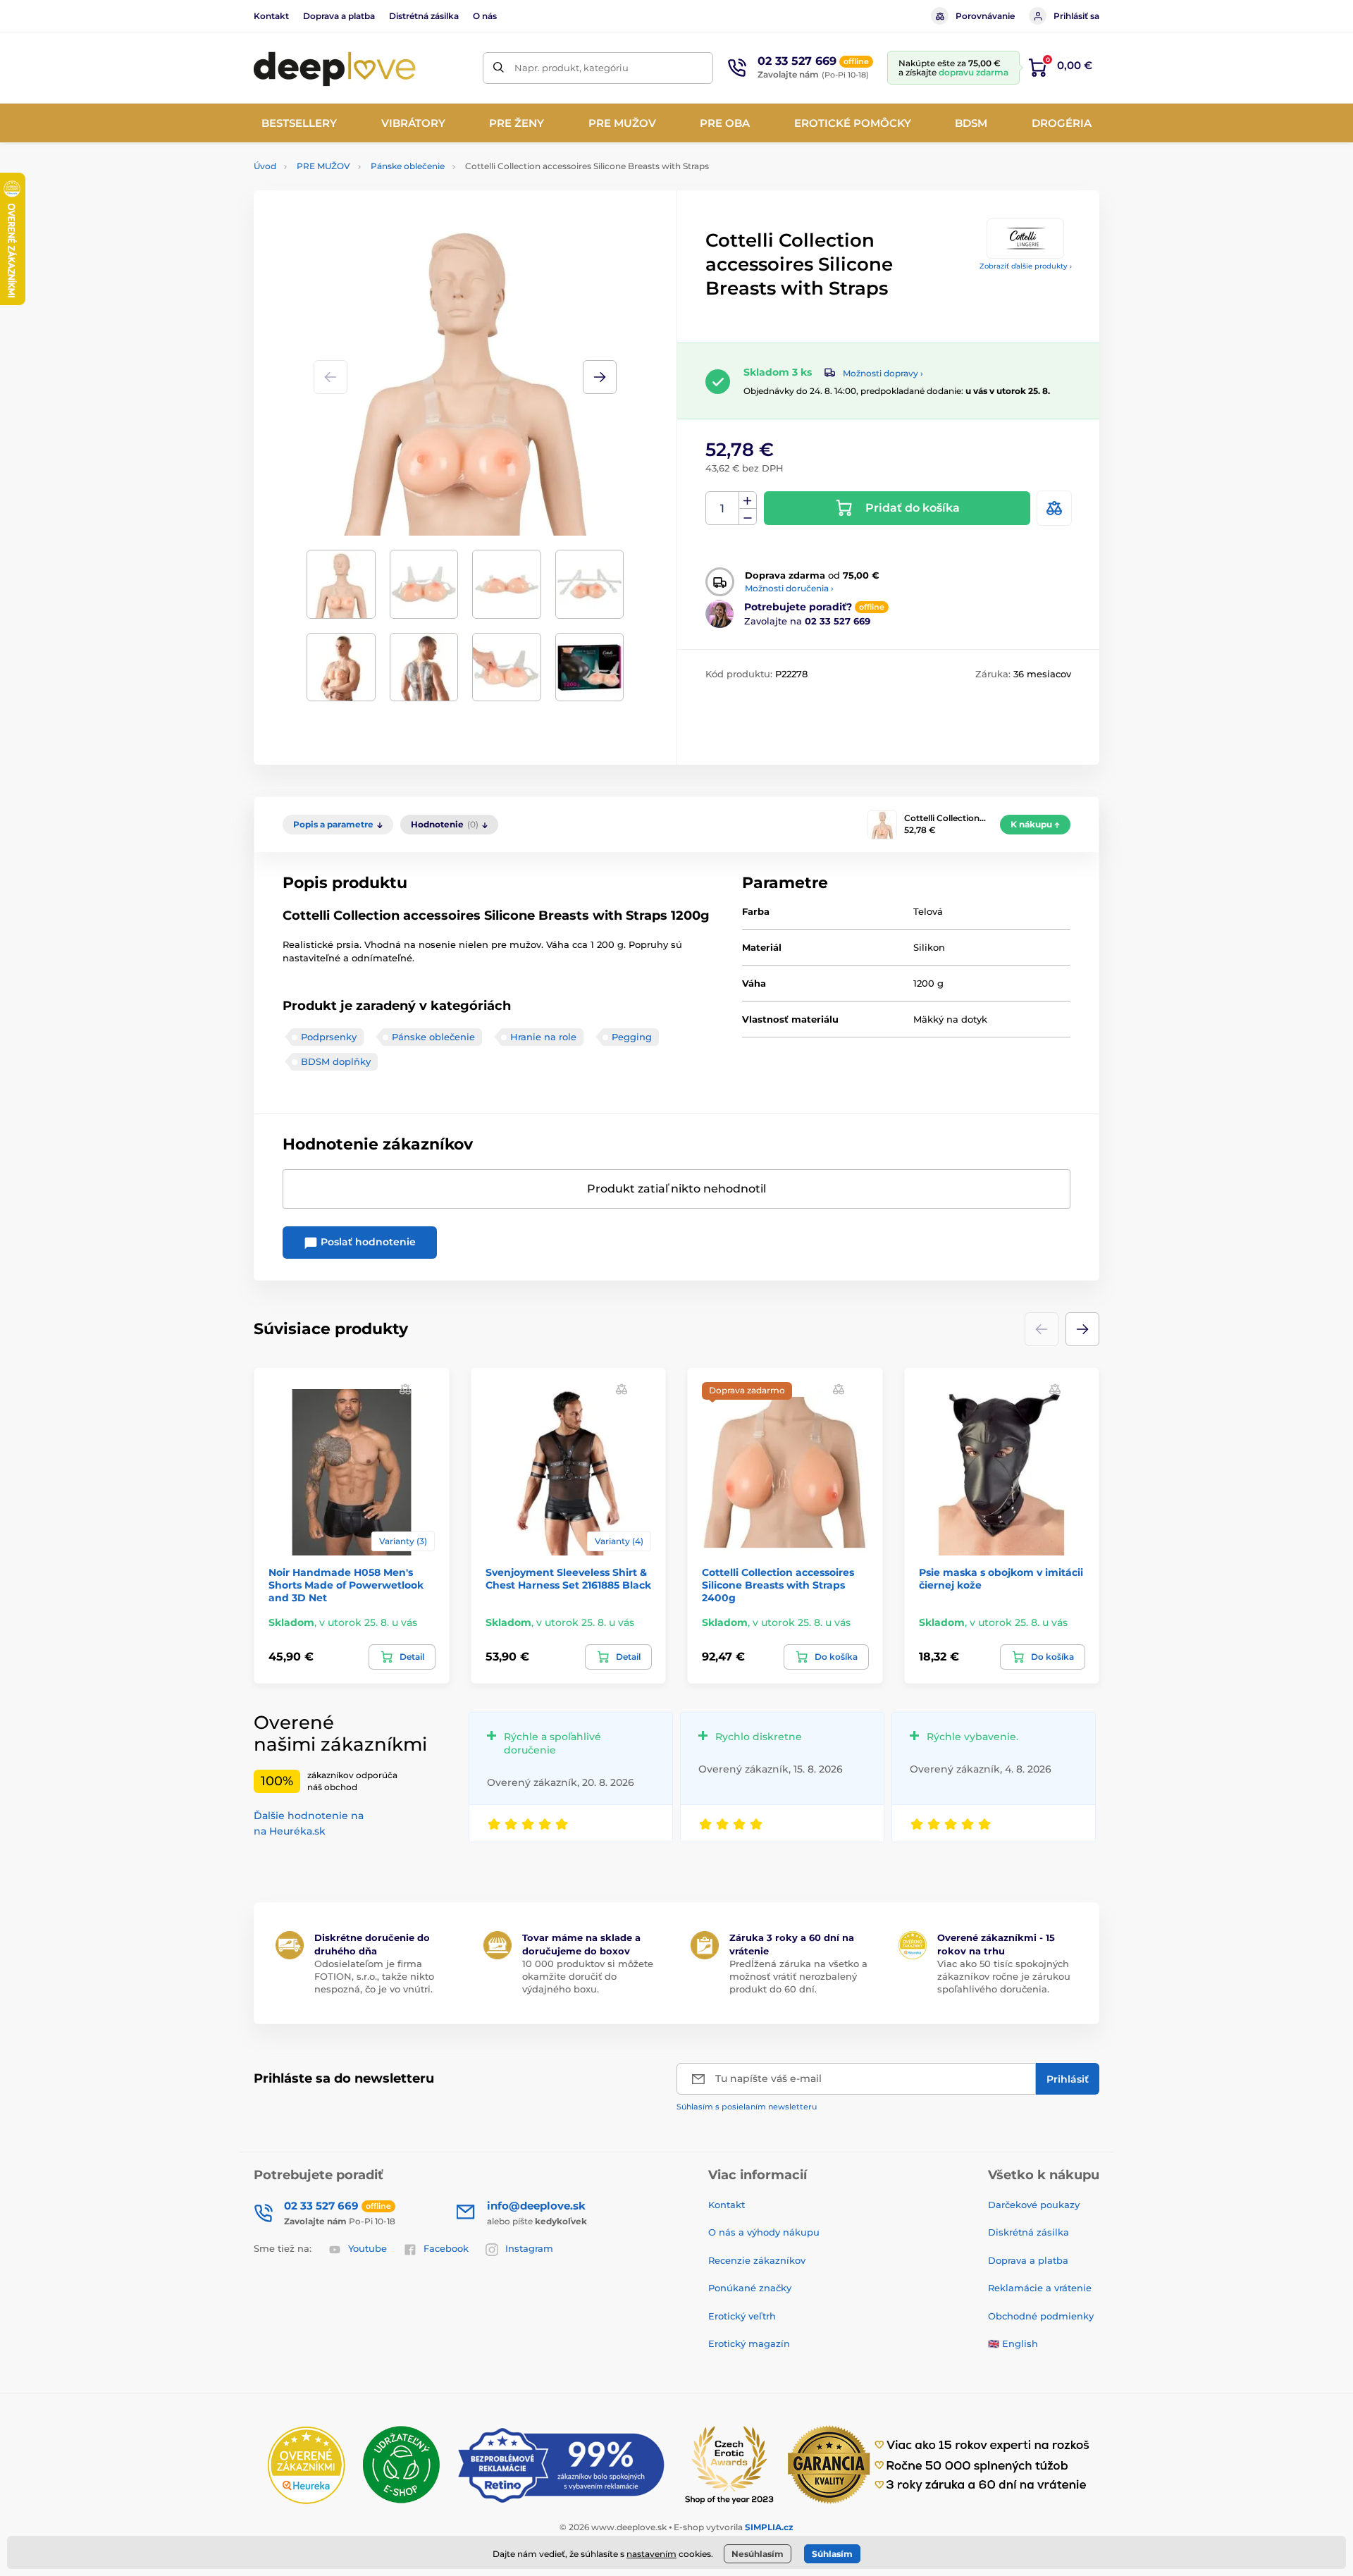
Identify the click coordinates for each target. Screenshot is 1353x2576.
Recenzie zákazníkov (757, 2260)
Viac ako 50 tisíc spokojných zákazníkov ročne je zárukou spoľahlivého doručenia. (1004, 1976)
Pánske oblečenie (408, 166)
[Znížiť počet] (748, 517)
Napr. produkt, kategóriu (572, 68)
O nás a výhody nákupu (764, 2232)
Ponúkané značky (750, 2288)
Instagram (529, 2248)
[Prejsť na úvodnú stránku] (335, 68)
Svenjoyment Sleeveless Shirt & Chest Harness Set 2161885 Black (568, 1579)
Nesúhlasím (758, 2554)
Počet (723, 509)
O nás (485, 16)
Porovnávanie (985, 16)
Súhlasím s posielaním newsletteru (747, 2107)
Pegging (632, 1037)
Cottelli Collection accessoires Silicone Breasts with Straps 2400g (778, 1585)
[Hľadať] (499, 68)
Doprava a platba (339, 16)
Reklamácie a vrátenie (1040, 2288)
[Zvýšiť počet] (748, 500)
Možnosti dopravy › (883, 373)
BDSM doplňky (336, 1061)
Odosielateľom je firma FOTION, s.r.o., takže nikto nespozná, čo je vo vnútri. (374, 1976)
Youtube (367, 2248)
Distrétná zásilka (424, 16)
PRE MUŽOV (323, 166)
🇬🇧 (994, 2343)
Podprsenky (329, 1037)
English (1020, 2343)
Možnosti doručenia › (789, 588)
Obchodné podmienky (1041, 2316)
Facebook (446, 2248)
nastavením (651, 2554)
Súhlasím (832, 2554)
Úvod (265, 166)
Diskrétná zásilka (1028, 2232)
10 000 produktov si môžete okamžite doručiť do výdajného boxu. (588, 1976)
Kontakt (271, 16)
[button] (600, 377)
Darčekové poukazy (1034, 2205)
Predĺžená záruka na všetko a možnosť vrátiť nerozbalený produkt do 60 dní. (798, 1976)
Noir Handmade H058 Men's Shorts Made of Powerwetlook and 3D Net (346, 1585)
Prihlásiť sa (1076, 16)
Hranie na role (543, 1037)
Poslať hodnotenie (367, 1242)
